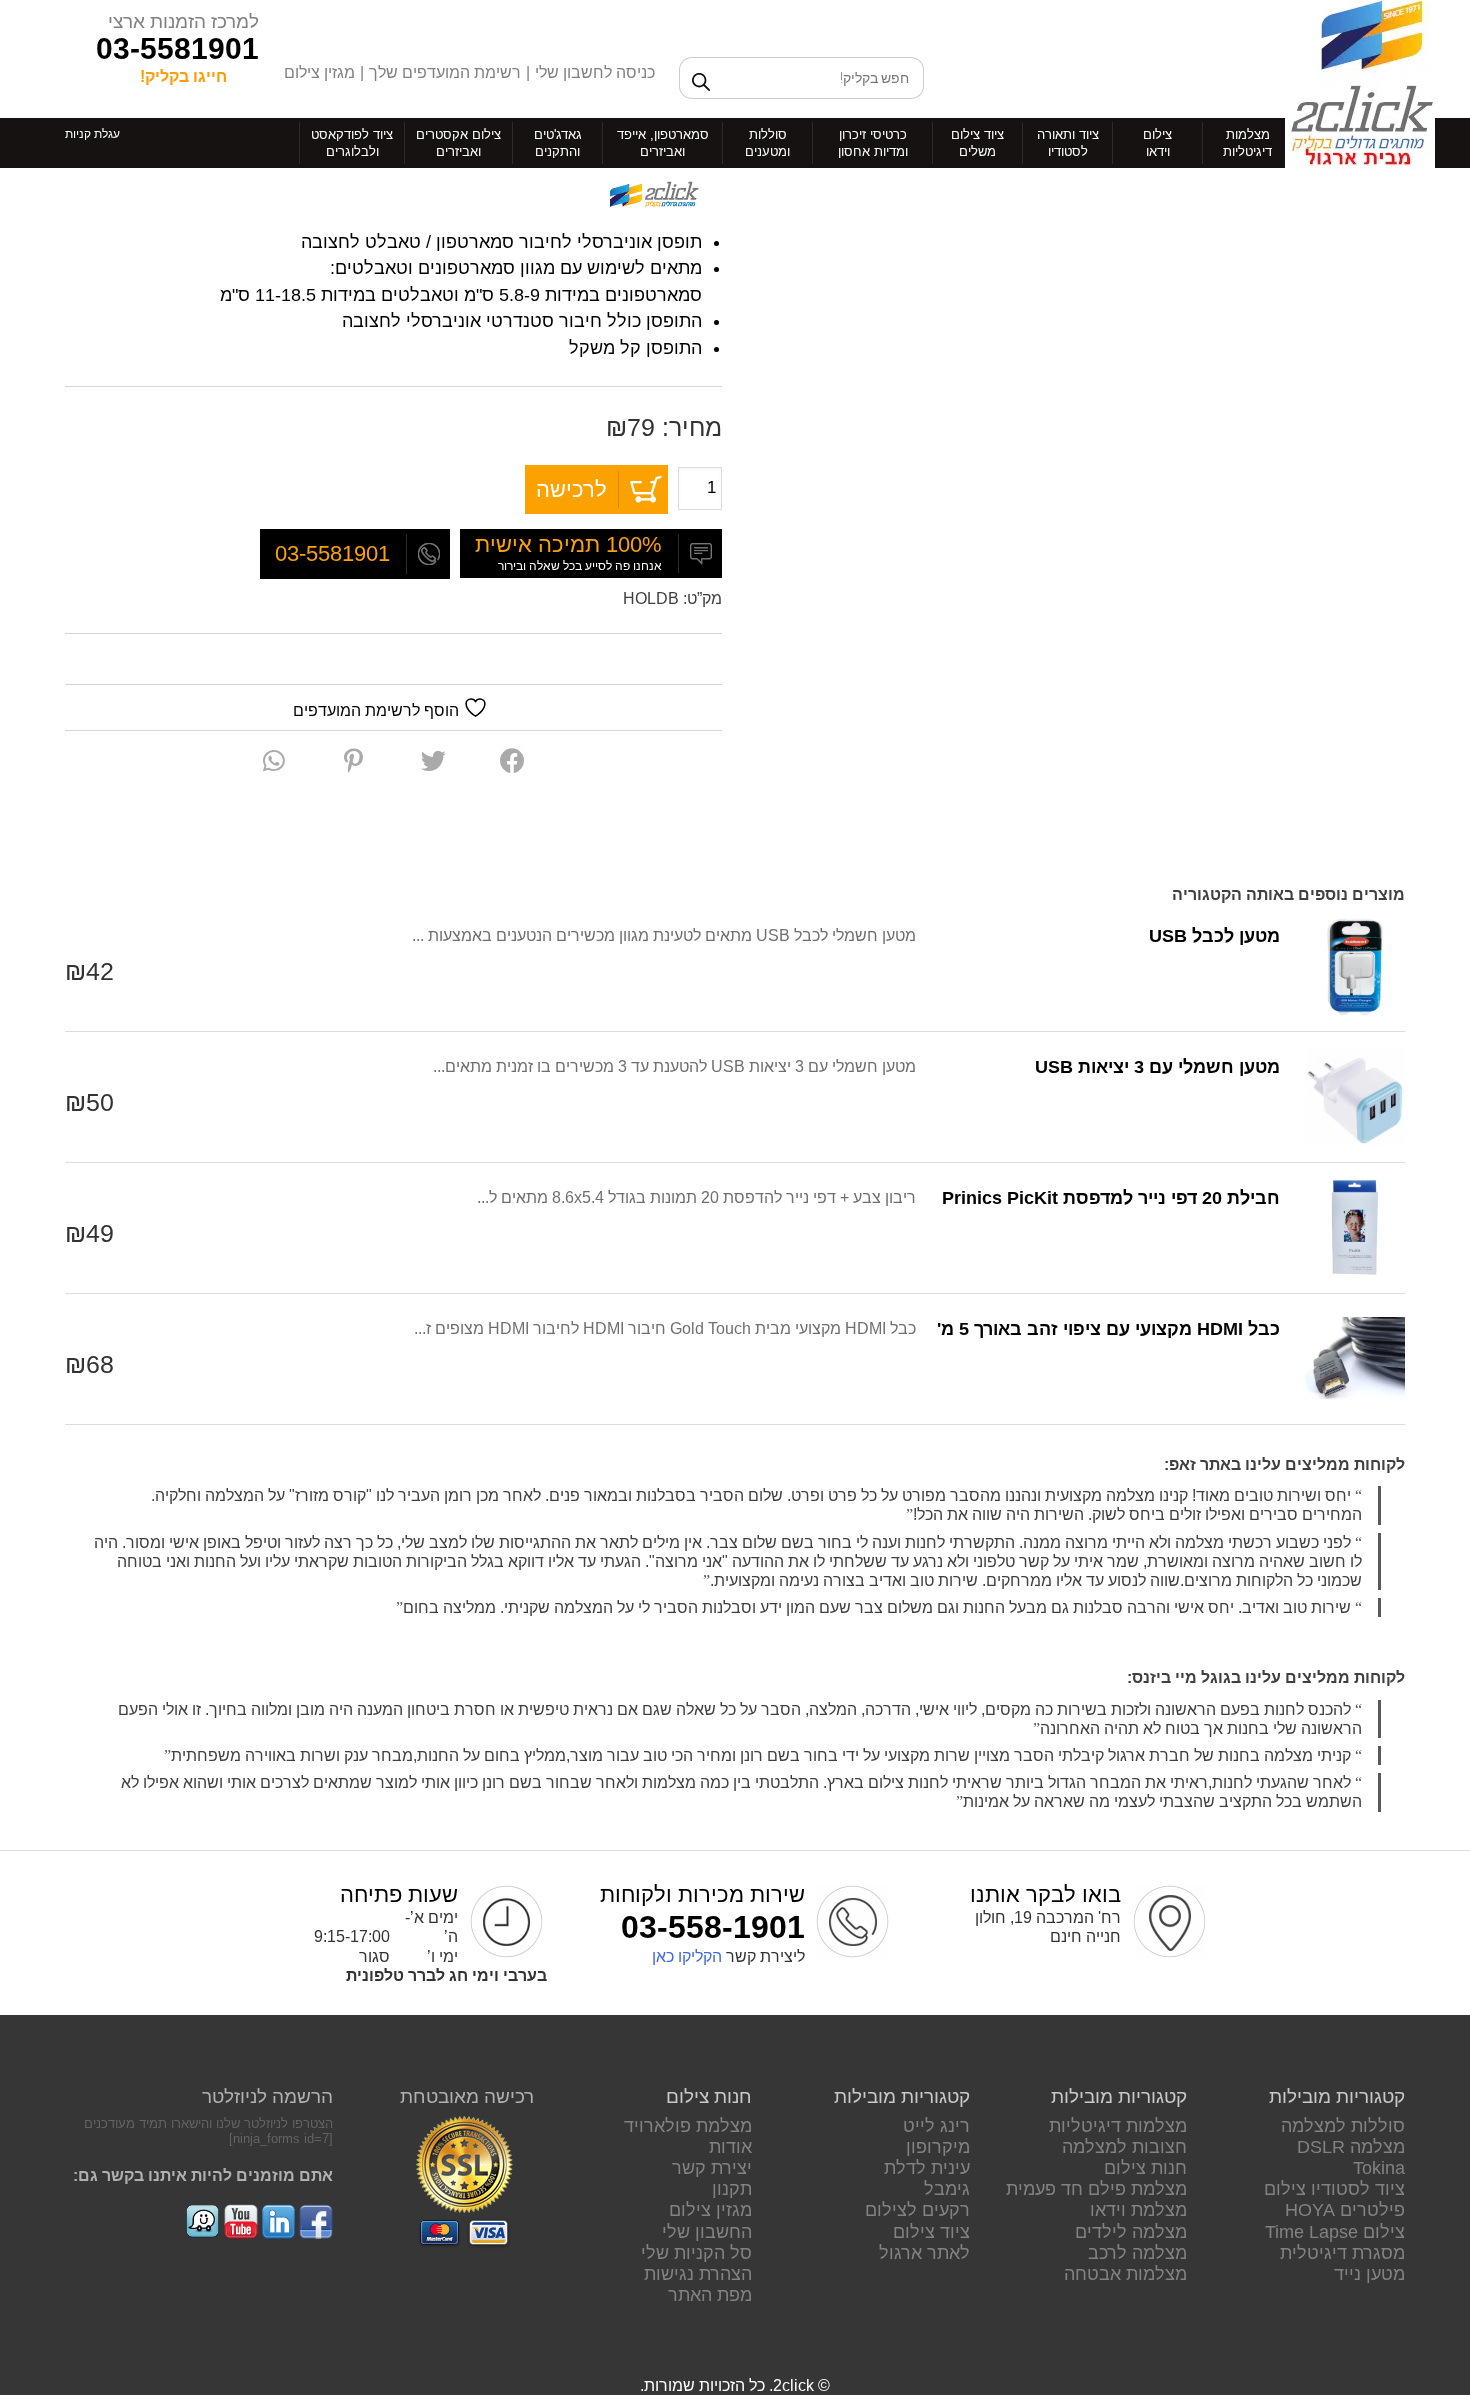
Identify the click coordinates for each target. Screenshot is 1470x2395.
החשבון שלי (707, 2232)
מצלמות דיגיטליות (1118, 2126)
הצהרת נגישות (698, 2274)
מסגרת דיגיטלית (1342, 2253)
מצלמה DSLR (1351, 2147)
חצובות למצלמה (1124, 2147)
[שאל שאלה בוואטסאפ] (274, 761)
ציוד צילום (931, 2232)
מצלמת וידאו (1138, 2210)
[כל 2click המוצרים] (652, 196)
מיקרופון (938, 2147)
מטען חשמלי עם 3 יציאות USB (1157, 1067)
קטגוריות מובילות (1337, 2096)
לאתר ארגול (924, 2253)
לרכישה (571, 489)
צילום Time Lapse (1335, 2232)
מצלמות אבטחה (1125, 2274)
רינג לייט (936, 2126)
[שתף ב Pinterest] (353, 761)
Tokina (1379, 2168)
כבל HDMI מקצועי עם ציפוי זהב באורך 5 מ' (1108, 1329)
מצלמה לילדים (1131, 2232)
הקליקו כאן (687, 1956)
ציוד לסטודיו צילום (1334, 2189)
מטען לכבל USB (1214, 936)
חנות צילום (1145, 2168)
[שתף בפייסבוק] (512, 761)
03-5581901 (177, 48)
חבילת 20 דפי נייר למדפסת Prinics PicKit (1111, 1198)
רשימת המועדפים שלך (445, 72)
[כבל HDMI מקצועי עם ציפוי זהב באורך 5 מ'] (1355, 1359)
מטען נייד (1369, 2274)
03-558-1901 (713, 1927)
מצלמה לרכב (1137, 2253)
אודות (730, 2147)
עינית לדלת (927, 2168)
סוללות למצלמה (1343, 2126)
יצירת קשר (712, 2168)
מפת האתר (710, 2295)
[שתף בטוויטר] (433, 761)
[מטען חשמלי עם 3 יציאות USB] (1355, 1097)
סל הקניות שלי (696, 2253)
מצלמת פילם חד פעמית (1096, 2189)
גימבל (947, 2189)
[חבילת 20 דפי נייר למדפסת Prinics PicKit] (1355, 1228)
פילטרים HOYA (1345, 2210)
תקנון (732, 2189)
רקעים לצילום (917, 2210)
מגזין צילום (319, 72)
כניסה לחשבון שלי (595, 72)
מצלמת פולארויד (688, 2126)
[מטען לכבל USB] (1355, 966)
